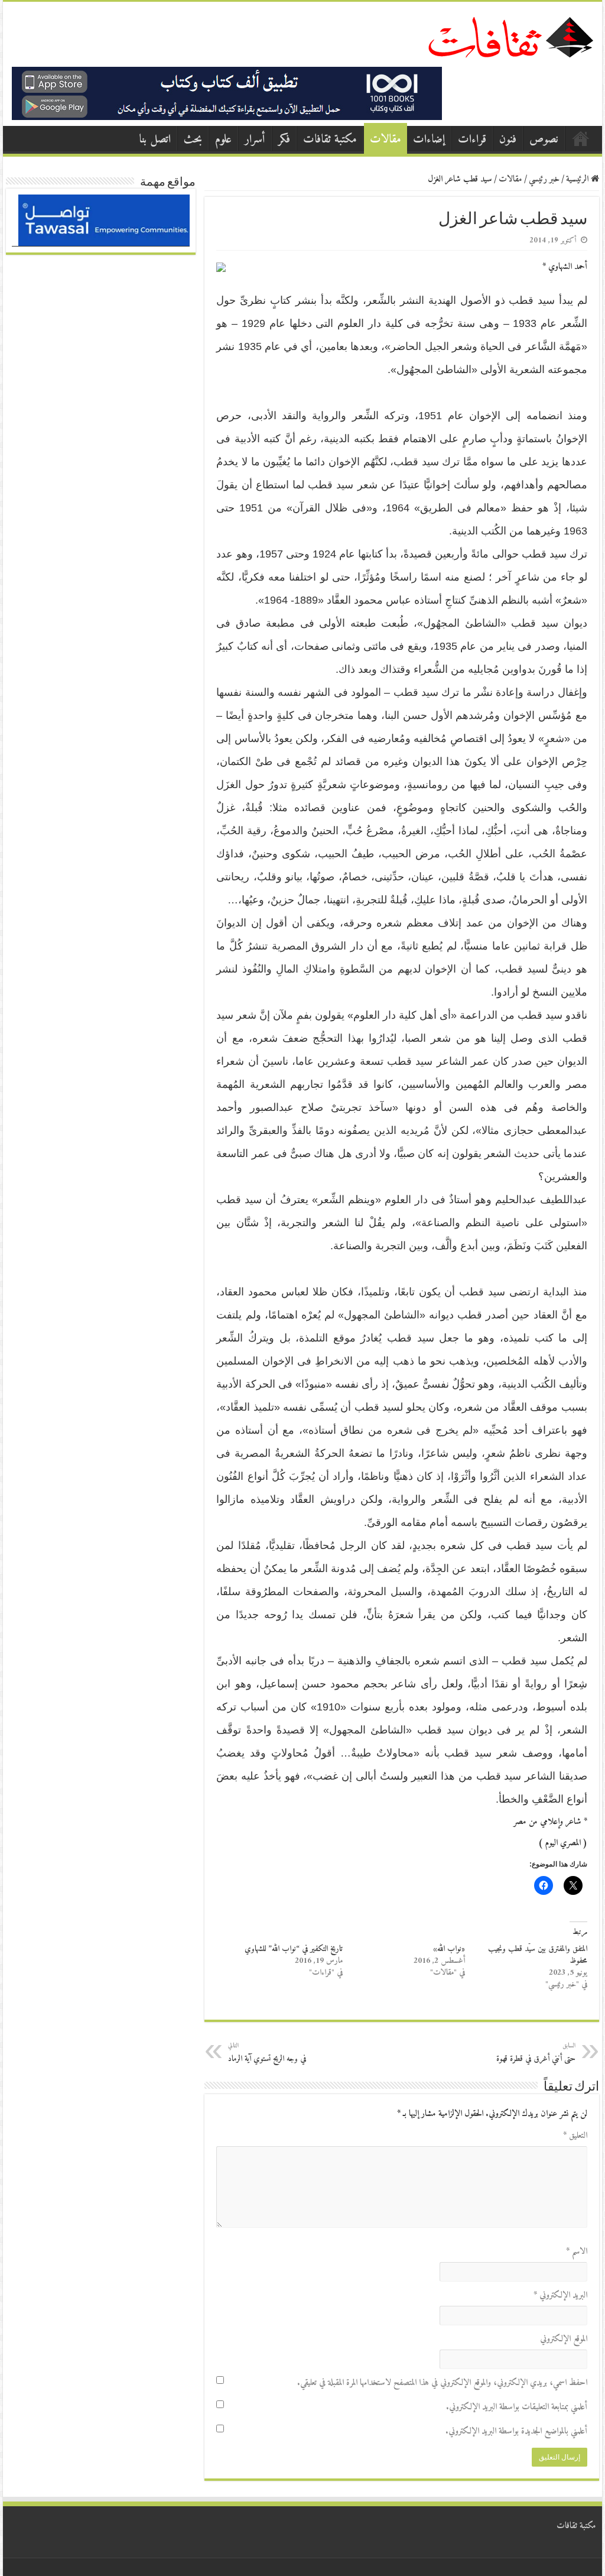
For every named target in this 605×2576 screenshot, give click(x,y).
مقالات (386, 140)
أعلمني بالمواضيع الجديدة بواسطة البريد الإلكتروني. (516, 2431)
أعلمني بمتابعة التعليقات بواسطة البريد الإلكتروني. (516, 2407)
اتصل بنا (155, 140)
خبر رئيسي (544, 179)
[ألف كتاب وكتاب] (227, 93)
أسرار (255, 140)
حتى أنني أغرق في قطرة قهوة (536, 2053)
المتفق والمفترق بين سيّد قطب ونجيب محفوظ (538, 1955)
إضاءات (429, 140)
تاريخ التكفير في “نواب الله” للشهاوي (294, 1949)
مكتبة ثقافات (330, 140)
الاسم (576, 2252)
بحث (193, 140)
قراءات (472, 140)
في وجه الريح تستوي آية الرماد (267, 2053)
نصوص (544, 140)
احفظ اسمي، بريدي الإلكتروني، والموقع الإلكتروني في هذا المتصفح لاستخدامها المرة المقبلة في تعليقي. (442, 2383)
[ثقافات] (510, 35)
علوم (223, 140)
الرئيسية (581, 138)
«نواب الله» (449, 1949)
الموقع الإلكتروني (563, 2339)
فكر (284, 140)
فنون (508, 140)
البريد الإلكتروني (560, 2295)
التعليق (575, 2136)
